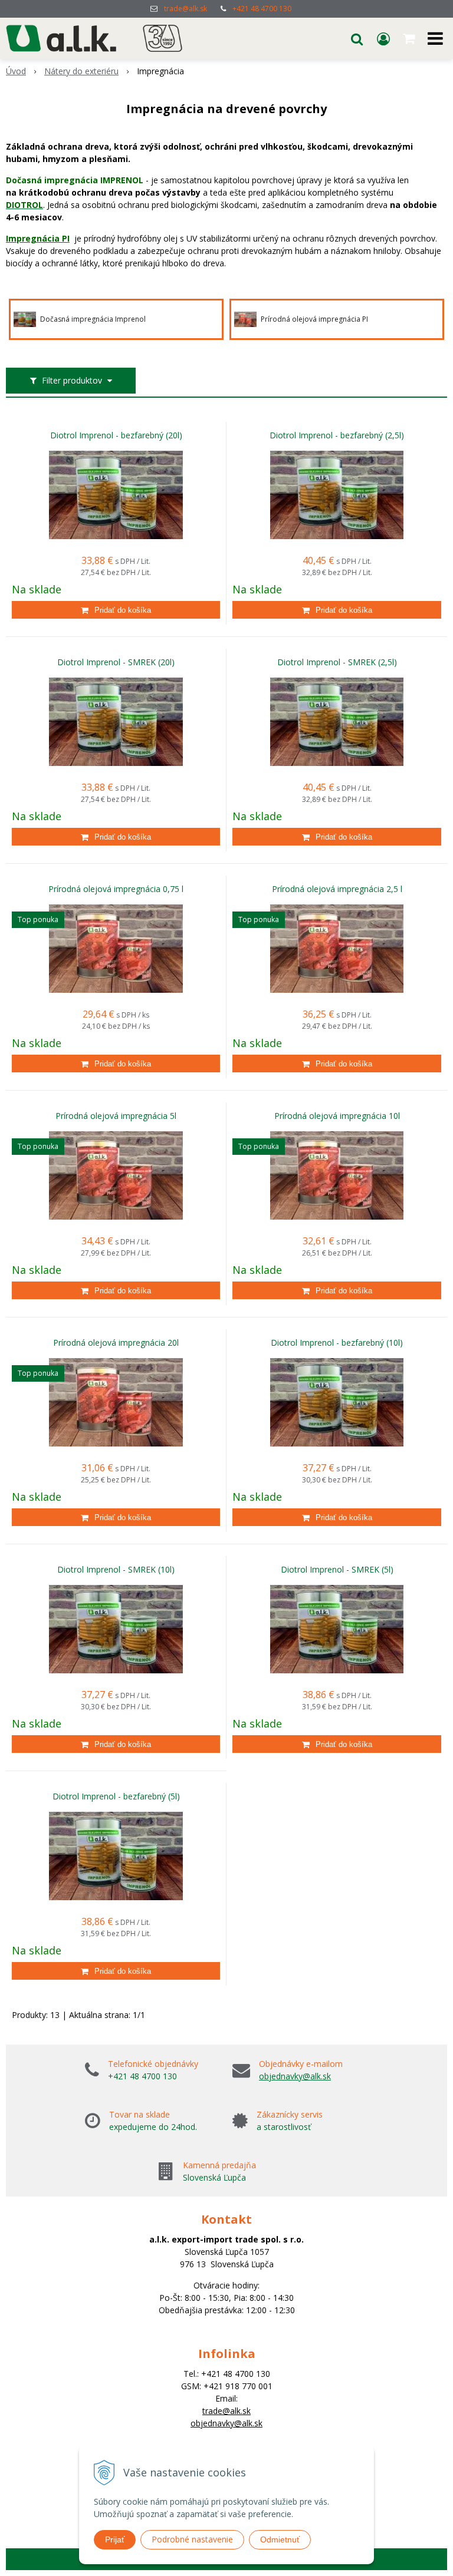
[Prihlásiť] (383, 38)
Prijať (115, 2539)
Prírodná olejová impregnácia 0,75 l (116, 889)
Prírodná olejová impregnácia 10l (337, 1116)
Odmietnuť (280, 2539)
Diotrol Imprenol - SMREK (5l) (337, 1570)
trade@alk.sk (186, 9)
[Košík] (410, 38)
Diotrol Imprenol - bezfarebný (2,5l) (337, 435)
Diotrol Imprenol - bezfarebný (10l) (337, 1343)
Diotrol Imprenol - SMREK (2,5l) (337, 662)
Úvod (16, 71)
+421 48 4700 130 (262, 9)
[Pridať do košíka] (116, 610)
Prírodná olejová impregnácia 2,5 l (337, 889)
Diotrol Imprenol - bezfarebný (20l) (116, 435)
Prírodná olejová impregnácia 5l (116, 1116)
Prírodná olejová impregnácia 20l (116, 1343)
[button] (357, 38)
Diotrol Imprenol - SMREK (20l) (116, 662)
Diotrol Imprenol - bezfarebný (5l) (116, 1796)
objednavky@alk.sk (295, 2076)
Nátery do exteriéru (81, 71)
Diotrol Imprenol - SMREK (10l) (116, 1570)
